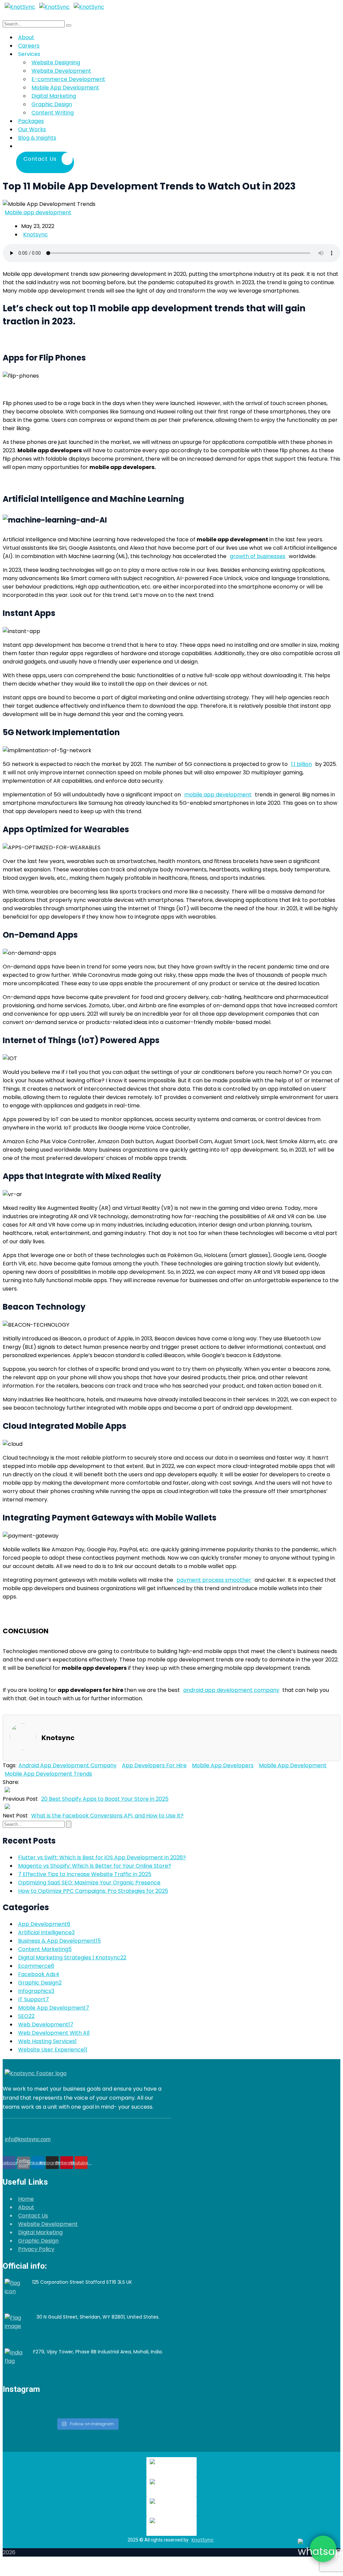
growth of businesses (258, 556)
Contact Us (33, 2216)
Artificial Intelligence (46, 1932)
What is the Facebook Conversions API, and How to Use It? (107, 1816)
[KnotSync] (20, 7)
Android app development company (67, 1765)
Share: (11, 1782)
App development (44, 1924)
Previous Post (20, 1799)
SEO (26, 2016)
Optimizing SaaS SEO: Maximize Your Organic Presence (89, 1883)
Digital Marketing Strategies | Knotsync (72, 1958)
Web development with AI (54, 2033)
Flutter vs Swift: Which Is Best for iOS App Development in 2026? (102, 1857)
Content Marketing (45, 1949)
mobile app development (293, 1765)
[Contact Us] (76, 146)
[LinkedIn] (39, 1782)
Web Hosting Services (47, 2041)
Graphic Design (38, 2241)
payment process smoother (214, 1580)
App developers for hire (154, 1765)
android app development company (231, 1690)
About (26, 2207)
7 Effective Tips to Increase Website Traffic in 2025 (85, 1874)
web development (46, 2024)
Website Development (48, 2224)
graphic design (40, 1983)
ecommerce (36, 1966)
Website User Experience (53, 2050)
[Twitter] (28, 1782)
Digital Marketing (40, 2232)
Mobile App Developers (223, 1765)
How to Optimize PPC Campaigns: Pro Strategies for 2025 (93, 1891)
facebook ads (39, 1974)
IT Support (33, 1999)
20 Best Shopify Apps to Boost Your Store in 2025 (105, 1799)
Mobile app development (38, 212)
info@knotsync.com (28, 2139)
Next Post (15, 1816)
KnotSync (203, 2540)
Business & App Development (59, 1941)
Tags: (10, 1765)
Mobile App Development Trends (48, 1774)
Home (26, 2199)
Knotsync (36, 235)
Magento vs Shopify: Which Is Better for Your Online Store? (95, 1866)
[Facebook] (22, 1782)
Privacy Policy (36, 2249)
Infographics (36, 1991)
